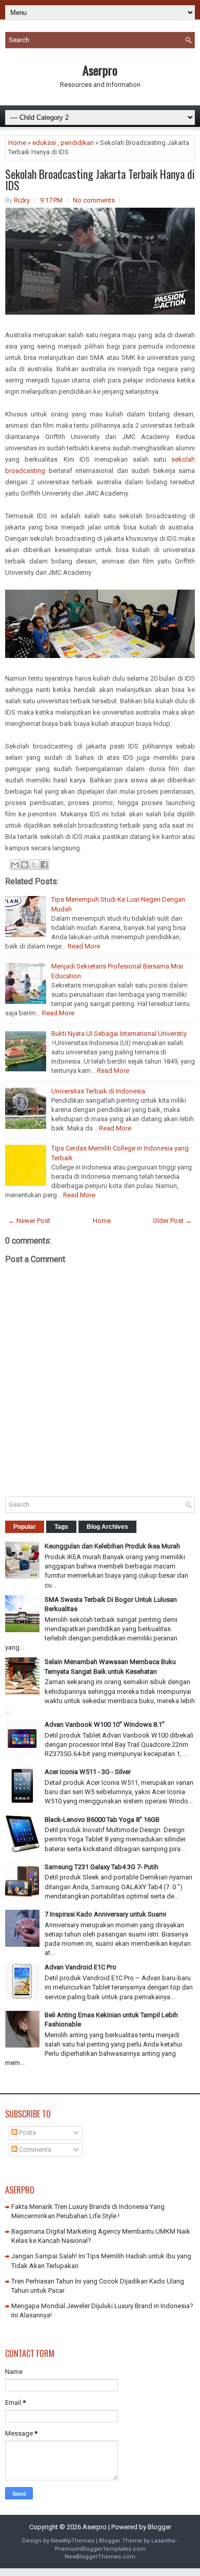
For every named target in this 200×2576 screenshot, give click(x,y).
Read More (84, 946)
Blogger (159, 2527)
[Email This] (15, 865)
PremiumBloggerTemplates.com (100, 2549)
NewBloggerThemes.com (100, 2557)
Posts (27, 2133)
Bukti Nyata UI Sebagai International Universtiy (119, 1034)
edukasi (44, 143)
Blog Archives (107, 1527)
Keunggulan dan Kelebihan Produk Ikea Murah (112, 1546)
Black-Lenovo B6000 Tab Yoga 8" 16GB (102, 1820)
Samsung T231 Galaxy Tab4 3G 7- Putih (102, 1867)
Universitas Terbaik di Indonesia (98, 1091)
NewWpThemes (73, 2541)
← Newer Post (29, 1221)
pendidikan (77, 143)
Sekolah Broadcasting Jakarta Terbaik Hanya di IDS (100, 179)
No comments (94, 200)
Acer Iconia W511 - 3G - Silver (88, 1772)
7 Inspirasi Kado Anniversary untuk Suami (105, 1914)
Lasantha (163, 2541)
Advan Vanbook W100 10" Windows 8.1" (105, 1724)
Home (17, 143)
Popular (25, 1527)
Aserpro (100, 70)
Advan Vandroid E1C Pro (81, 1967)
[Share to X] (34, 865)
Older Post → (172, 1221)
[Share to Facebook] (44, 865)
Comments (34, 2150)
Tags (61, 1527)
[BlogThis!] (25, 865)
